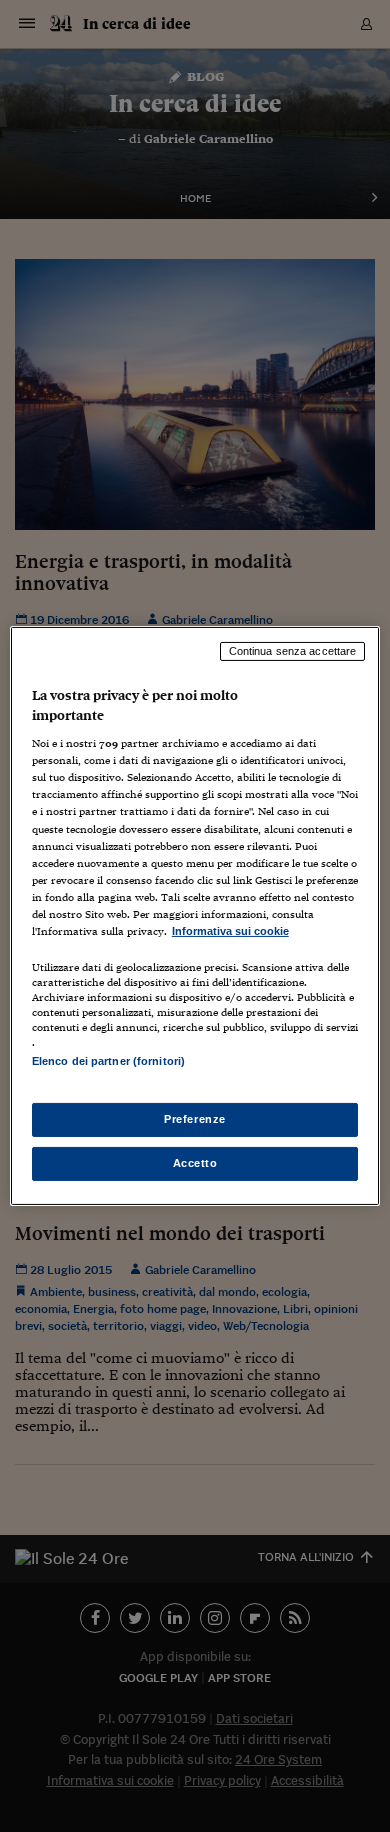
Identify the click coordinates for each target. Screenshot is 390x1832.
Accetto (195, 1163)
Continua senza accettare (293, 651)
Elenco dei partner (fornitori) (108, 1061)
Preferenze (195, 1119)
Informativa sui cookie (230, 931)
